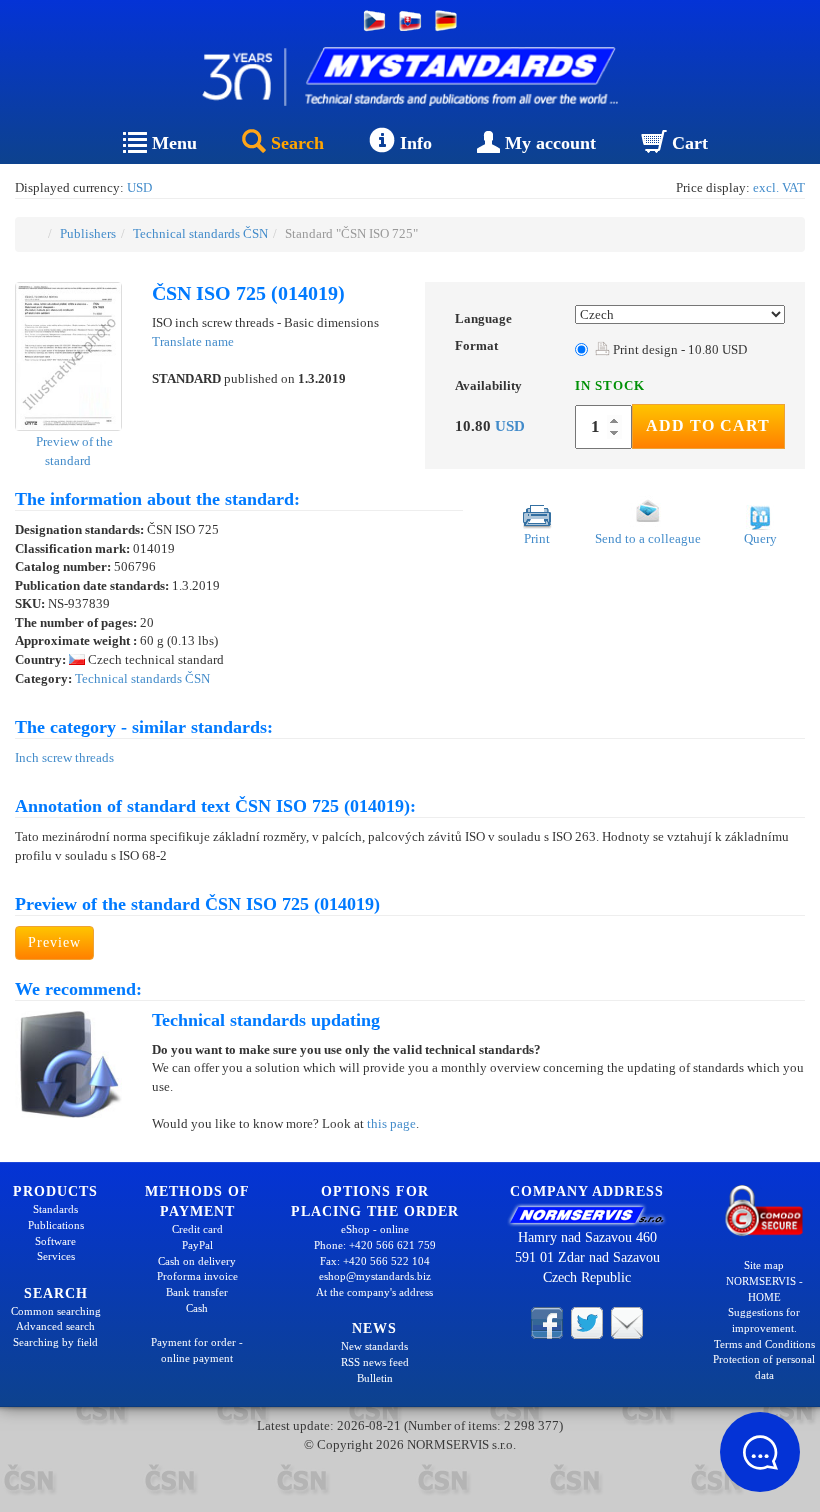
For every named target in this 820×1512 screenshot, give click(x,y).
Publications (56, 1225)
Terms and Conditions (764, 1344)
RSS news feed (375, 1362)
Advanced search (55, 1326)
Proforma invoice (197, 1276)
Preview (54, 942)
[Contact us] (627, 1321)
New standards (374, 1346)
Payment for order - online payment (197, 1350)
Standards (55, 1209)
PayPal (197, 1245)
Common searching (56, 1311)
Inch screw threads (64, 757)
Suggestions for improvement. (764, 1320)
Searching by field (55, 1342)
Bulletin (375, 1378)
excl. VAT (779, 187)
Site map (764, 1265)
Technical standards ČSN (200, 233)
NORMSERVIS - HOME (764, 1289)
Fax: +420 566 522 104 (375, 1261)
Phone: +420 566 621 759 (375, 1245)
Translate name (193, 341)
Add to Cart (708, 425)
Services (56, 1256)
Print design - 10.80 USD (678, 349)
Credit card (197, 1229)
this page (391, 1123)
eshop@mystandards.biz (375, 1276)
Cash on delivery (197, 1261)
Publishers (88, 233)
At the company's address (374, 1292)
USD (139, 187)
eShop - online (375, 1229)
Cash (197, 1308)
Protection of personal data (764, 1367)
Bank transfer (197, 1292)
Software (55, 1241)
